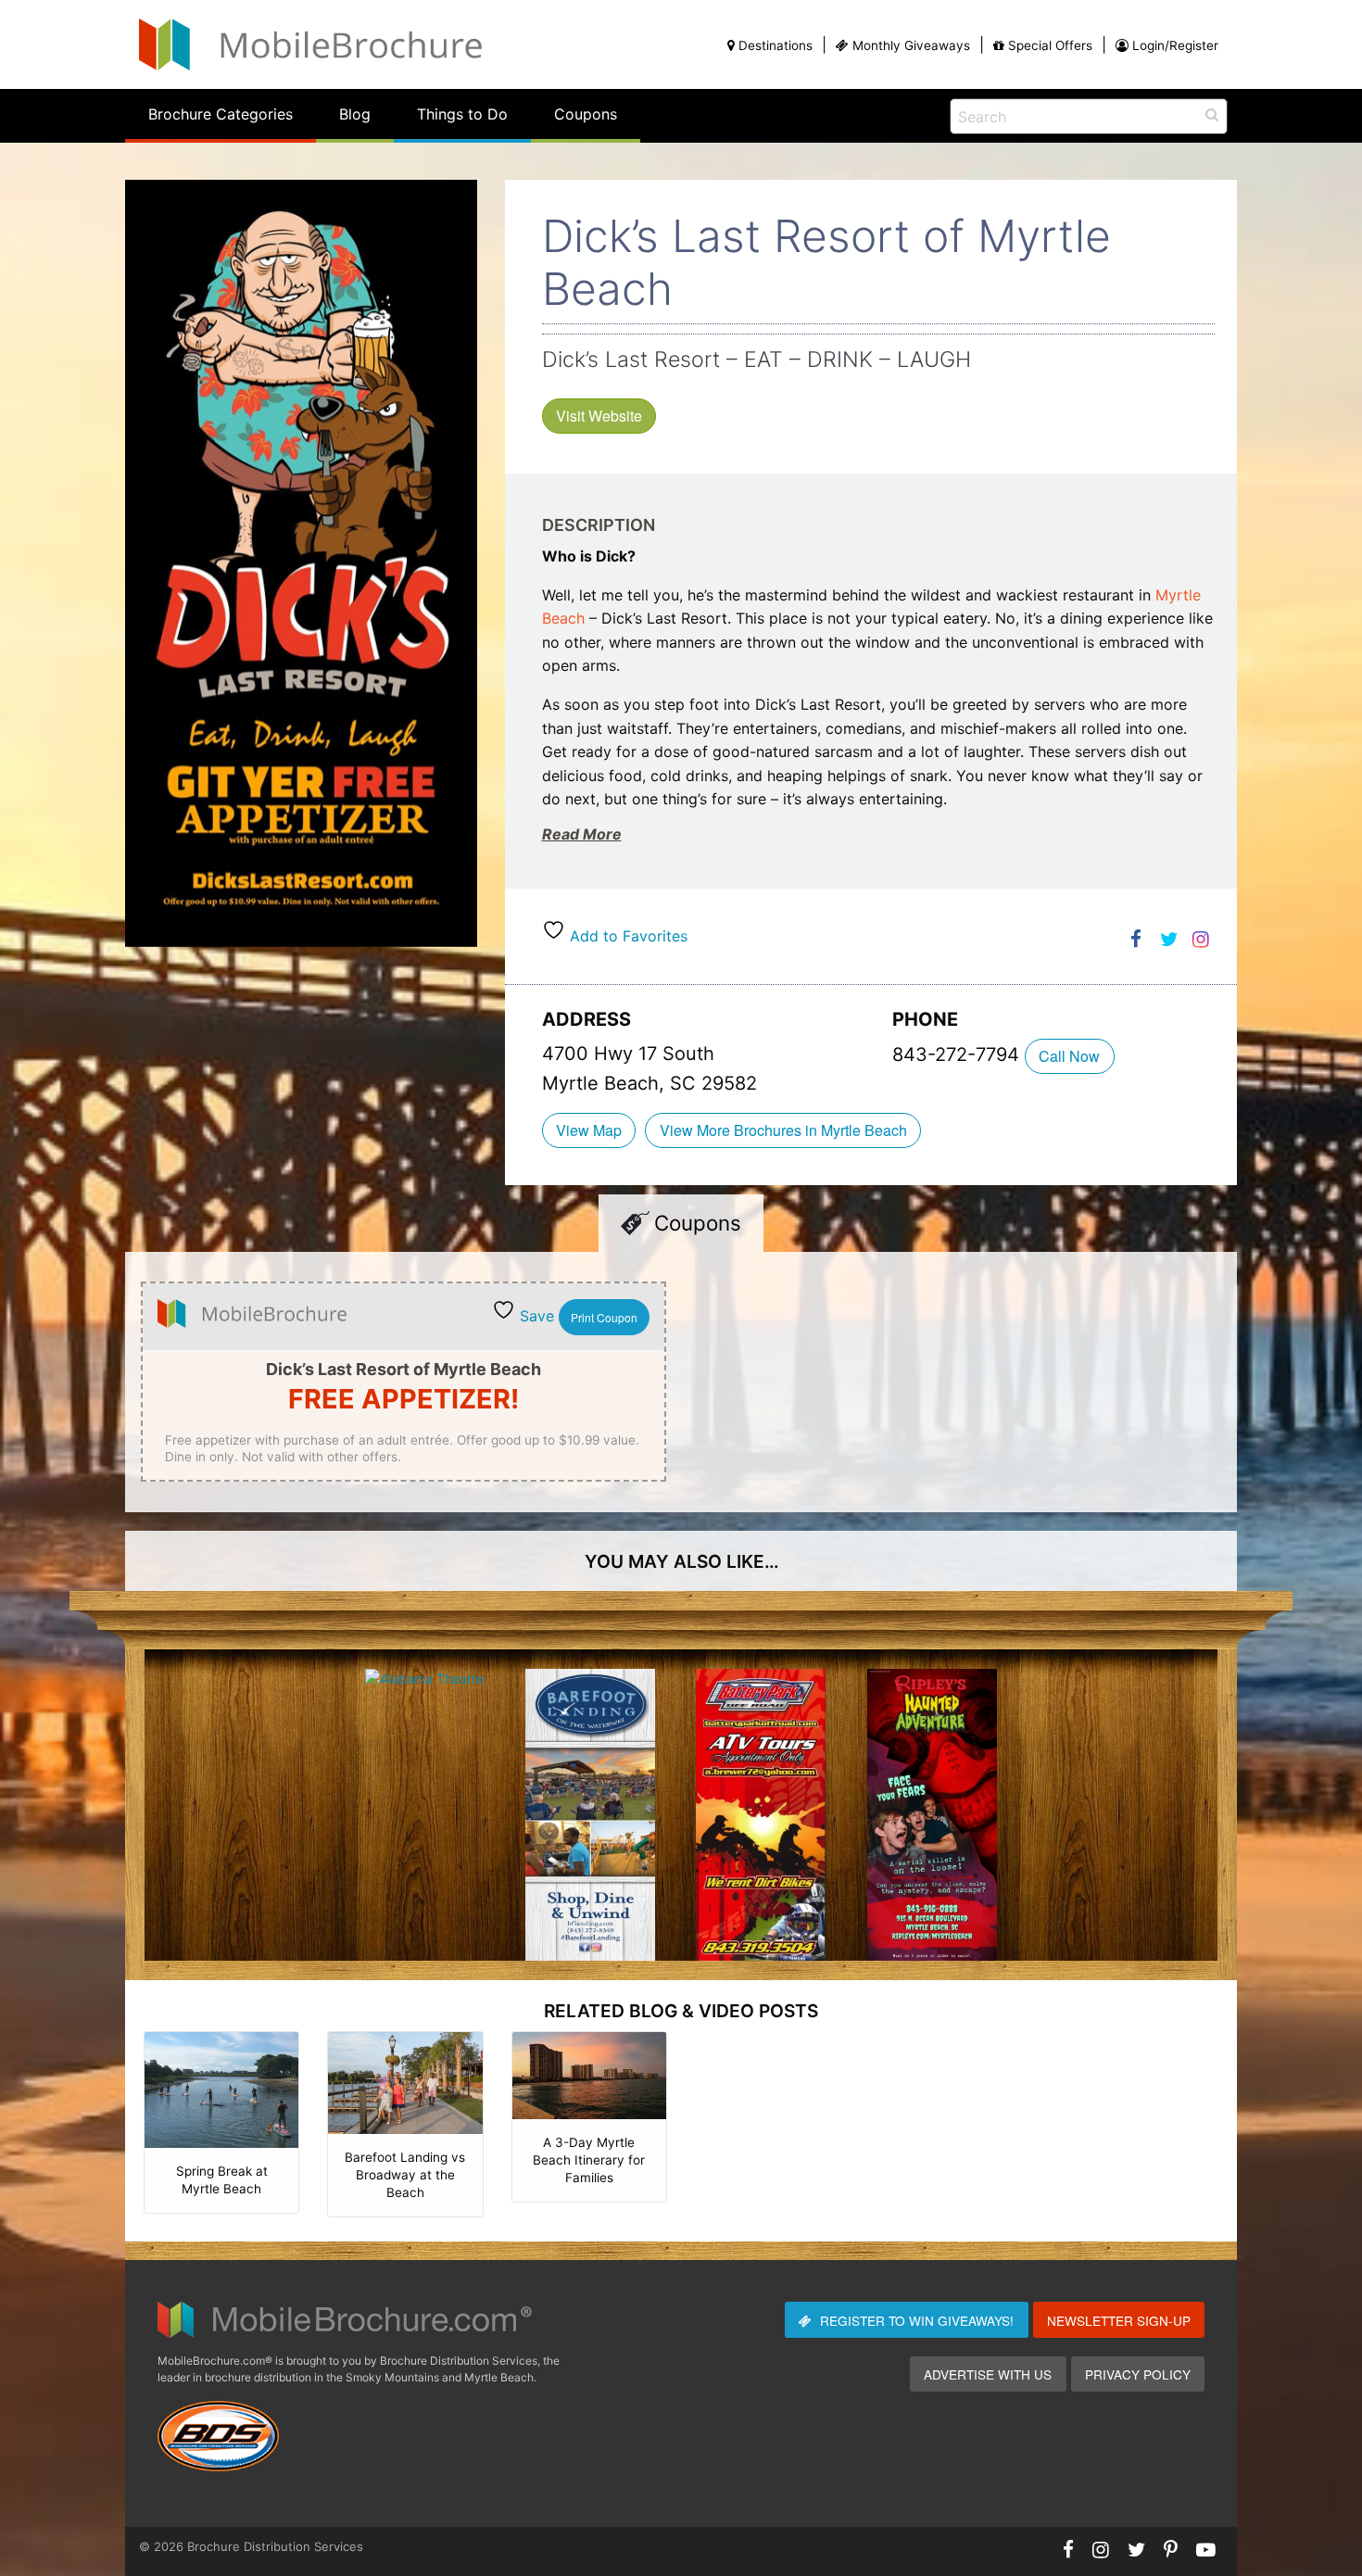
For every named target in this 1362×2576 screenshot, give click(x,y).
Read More (582, 834)
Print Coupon (604, 1317)
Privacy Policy (1138, 2374)
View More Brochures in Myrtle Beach (783, 1130)
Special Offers (1050, 45)
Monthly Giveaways (911, 45)
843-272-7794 (958, 1054)
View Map (589, 1130)
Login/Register (1175, 45)
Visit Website (599, 416)
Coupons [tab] (698, 1223)
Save (535, 1316)
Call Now (1069, 1056)
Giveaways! (917, 2320)
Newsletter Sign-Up (1119, 2320)
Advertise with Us (988, 2374)
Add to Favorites (626, 936)
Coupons (586, 114)
